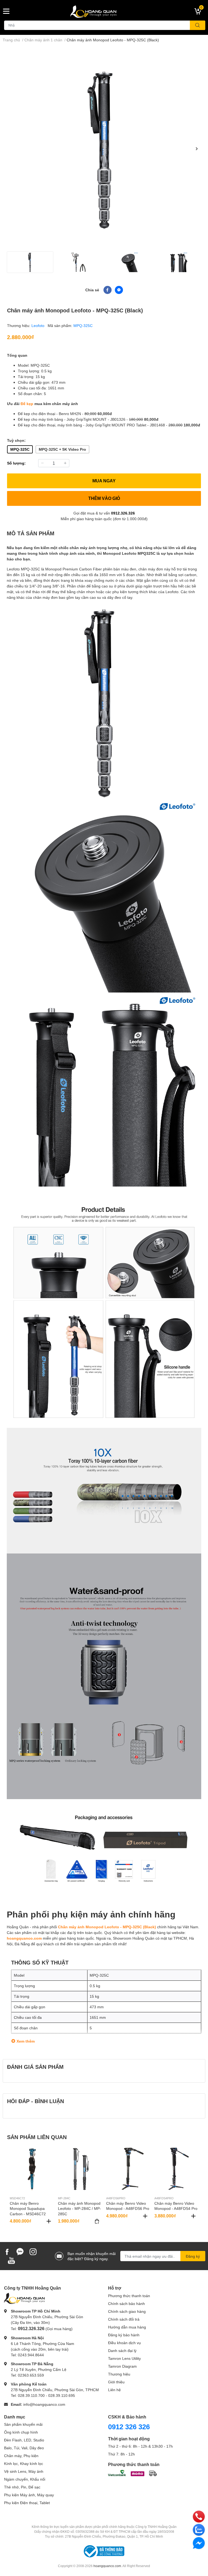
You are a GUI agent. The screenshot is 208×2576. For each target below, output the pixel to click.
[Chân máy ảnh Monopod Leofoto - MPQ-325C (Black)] (104, 149)
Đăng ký (193, 2256)
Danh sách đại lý (122, 2351)
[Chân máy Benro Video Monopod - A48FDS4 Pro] (176, 2169)
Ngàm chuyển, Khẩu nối (25, 2479)
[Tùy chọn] (97, 2221)
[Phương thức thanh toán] (132, 2473)
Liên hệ (114, 2390)
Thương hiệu (119, 2374)
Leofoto (38, 325)
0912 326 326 (129, 2427)
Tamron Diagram (122, 2366)
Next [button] (197, 149)
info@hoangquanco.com (44, 2404)
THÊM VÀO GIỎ (104, 498)
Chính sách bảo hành (126, 2303)
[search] (198, 25)
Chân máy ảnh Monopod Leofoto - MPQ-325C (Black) (107, 1927)
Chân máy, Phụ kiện (21, 2456)
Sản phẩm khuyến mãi (23, 2424)
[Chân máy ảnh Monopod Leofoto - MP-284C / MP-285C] (80, 2169)
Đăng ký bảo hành (124, 2335)
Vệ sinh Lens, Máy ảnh (24, 2471)
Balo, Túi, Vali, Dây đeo (24, 2448)
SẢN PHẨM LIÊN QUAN (37, 2137)
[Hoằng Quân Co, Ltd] (104, 11)
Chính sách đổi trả (124, 2319)
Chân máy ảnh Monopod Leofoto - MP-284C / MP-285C (79, 2209)
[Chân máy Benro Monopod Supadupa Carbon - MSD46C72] (32, 2169)
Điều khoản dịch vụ (124, 2343)
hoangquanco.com (24, 1938)
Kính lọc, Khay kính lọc (24, 2463)
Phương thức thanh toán (129, 2296)
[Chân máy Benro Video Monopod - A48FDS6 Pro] (128, 2169)
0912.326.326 (123, 513)
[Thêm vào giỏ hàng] (49, 2221)
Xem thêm (26, 2041)
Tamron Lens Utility (124, 2358)
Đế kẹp (27, 404)
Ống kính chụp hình (21, 2432)
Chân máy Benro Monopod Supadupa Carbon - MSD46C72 (28, 2209)
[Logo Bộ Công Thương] (104, 2551)
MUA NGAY (104, 481)
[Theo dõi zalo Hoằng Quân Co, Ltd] (20, 2251)
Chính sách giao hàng (127, 2311)
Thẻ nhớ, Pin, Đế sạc (22, 2487)
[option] (104, 149)
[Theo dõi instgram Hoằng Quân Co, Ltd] (33, 2251)
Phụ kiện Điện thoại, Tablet (27, 2503)
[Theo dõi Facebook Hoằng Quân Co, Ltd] (7, 2251)
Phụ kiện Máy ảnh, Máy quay (29, 2495)
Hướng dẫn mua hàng (127, 2327)
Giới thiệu (116, 2382)
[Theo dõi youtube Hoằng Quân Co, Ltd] (11, 2260)
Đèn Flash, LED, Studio (24, 2440)
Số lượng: (16, 463)
